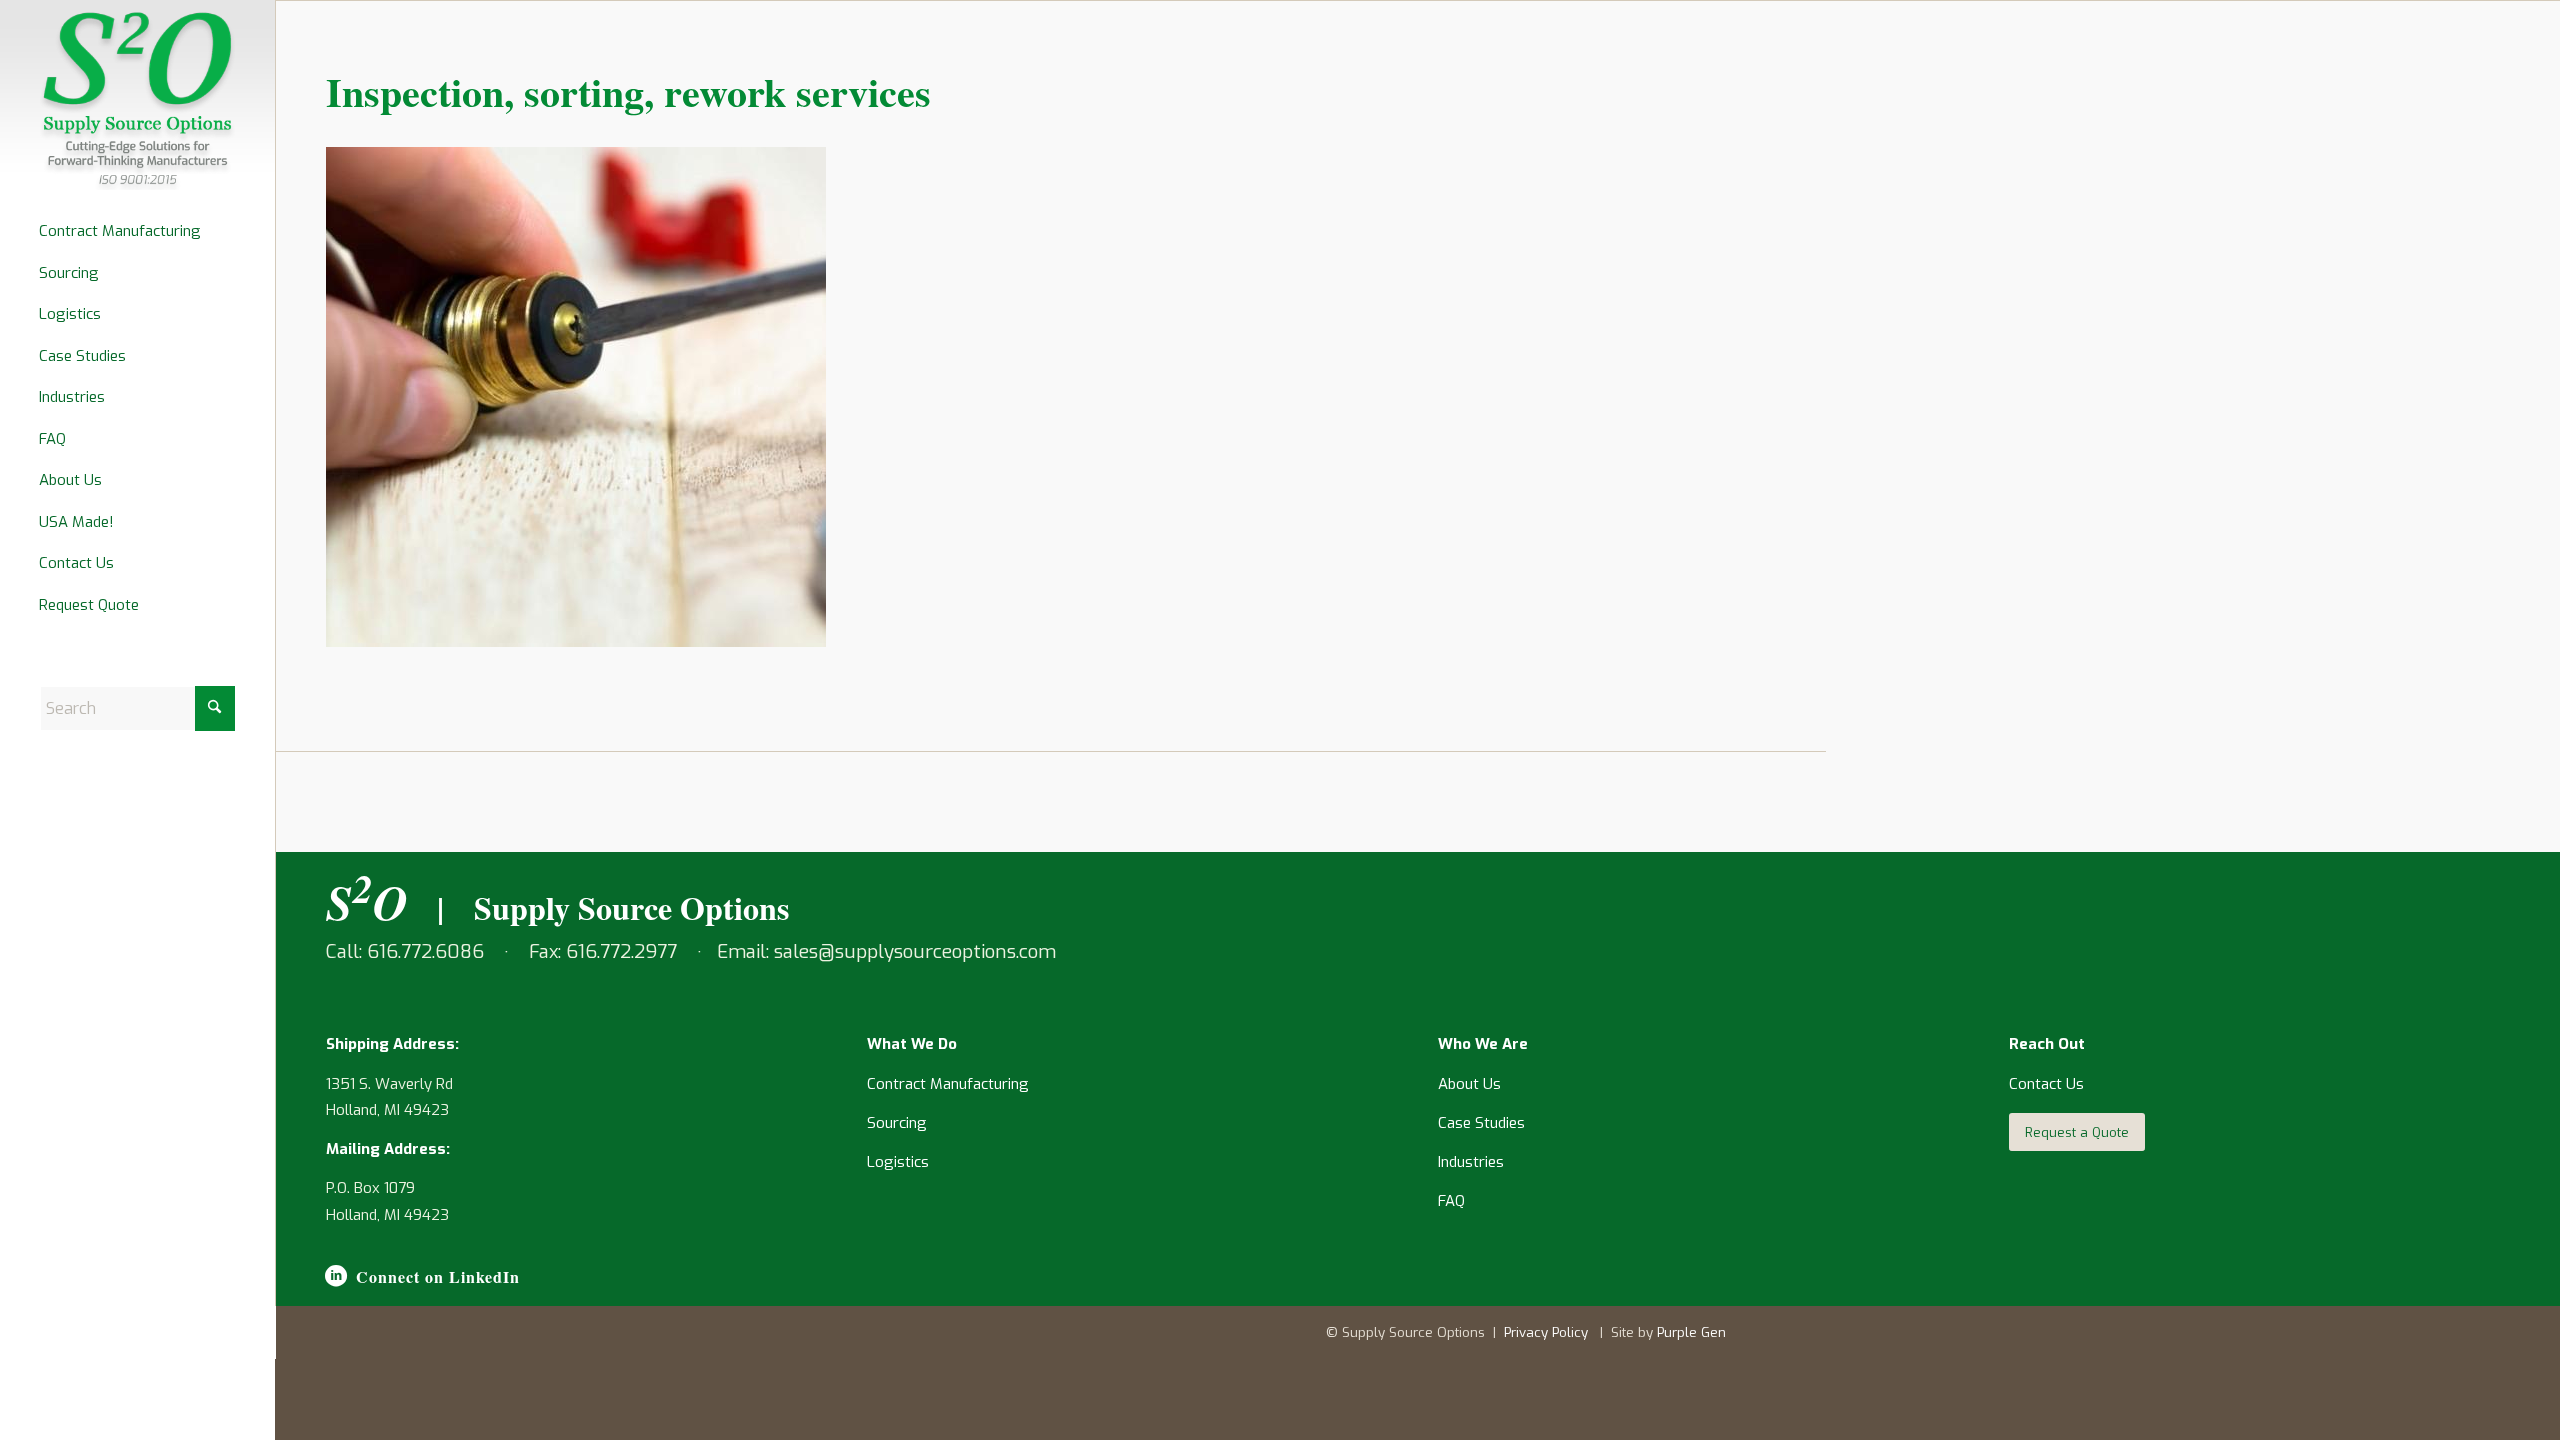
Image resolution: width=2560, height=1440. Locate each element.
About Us (1469, 1084)
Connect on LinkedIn (438, 1276)
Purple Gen (1691, 1332)
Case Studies (1481, 1123)
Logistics (898, 1162)
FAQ (1451, 1201)
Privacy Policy (1546, 1332)
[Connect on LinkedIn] (336, 1276)
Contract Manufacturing (948, 1084)
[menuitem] (138, 232)
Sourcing (897, 1123)
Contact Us (2046, 1084)
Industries (1471, 1162)
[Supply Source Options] (137, 100)
